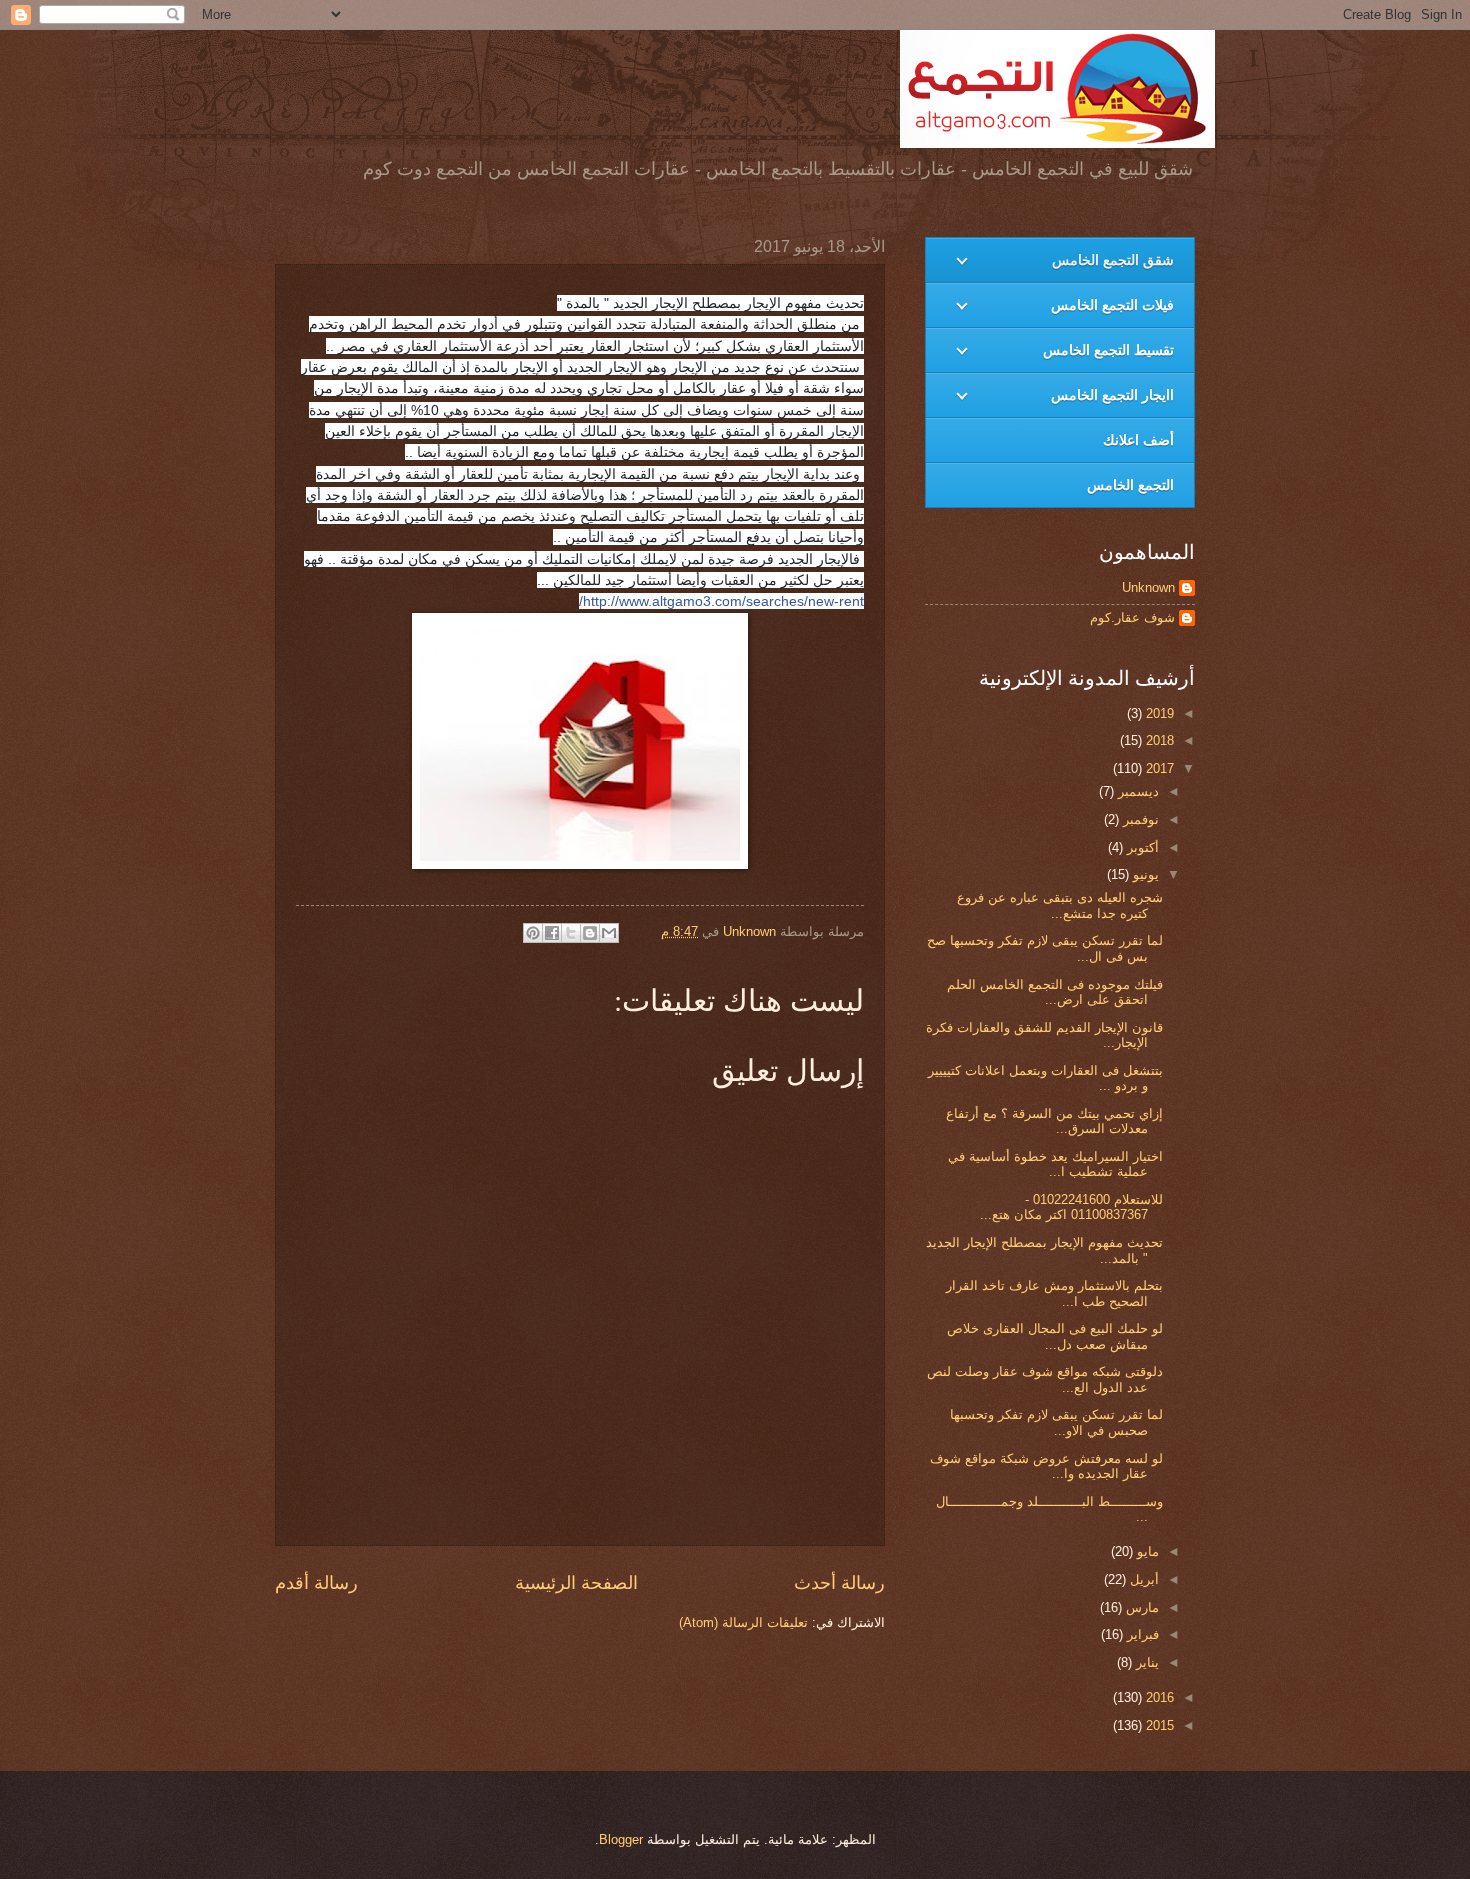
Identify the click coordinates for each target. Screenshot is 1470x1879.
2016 (1158, 1697)
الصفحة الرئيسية (576, 1583)
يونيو (1144, 874)
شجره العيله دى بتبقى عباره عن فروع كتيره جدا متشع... (1060, 905)
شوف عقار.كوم (1132, 617)
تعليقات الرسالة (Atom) (743, 1622)
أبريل (1142, 1579)
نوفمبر (1139, 819)
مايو (1146, 1551)
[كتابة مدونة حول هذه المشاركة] (590, 933)
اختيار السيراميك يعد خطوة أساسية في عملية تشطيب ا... (1055, 1164)
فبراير (1141, 1634)
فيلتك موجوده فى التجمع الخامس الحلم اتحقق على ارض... (1055, 992)
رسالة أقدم (316, 1583)
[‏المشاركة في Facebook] (552, 933)
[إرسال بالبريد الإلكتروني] (609, 933)
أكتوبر (1141, 847)
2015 (1158, 1725)
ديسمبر (1136, 791)
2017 (1158, 768)
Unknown (1148, 587)
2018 (1158, 740)
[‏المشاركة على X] (571, 933)
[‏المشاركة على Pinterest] (533, 933)
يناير (1145, 1662)
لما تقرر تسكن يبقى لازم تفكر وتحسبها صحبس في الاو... (1056, 1422)
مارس (1140, 1607)
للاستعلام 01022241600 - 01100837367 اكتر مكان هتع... (1071, 1207)
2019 (1158, 713)
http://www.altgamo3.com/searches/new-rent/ (721, 601)
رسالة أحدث (839, 1583)
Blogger (621, 1839)
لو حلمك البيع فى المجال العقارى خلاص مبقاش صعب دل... (1055, 1336)
